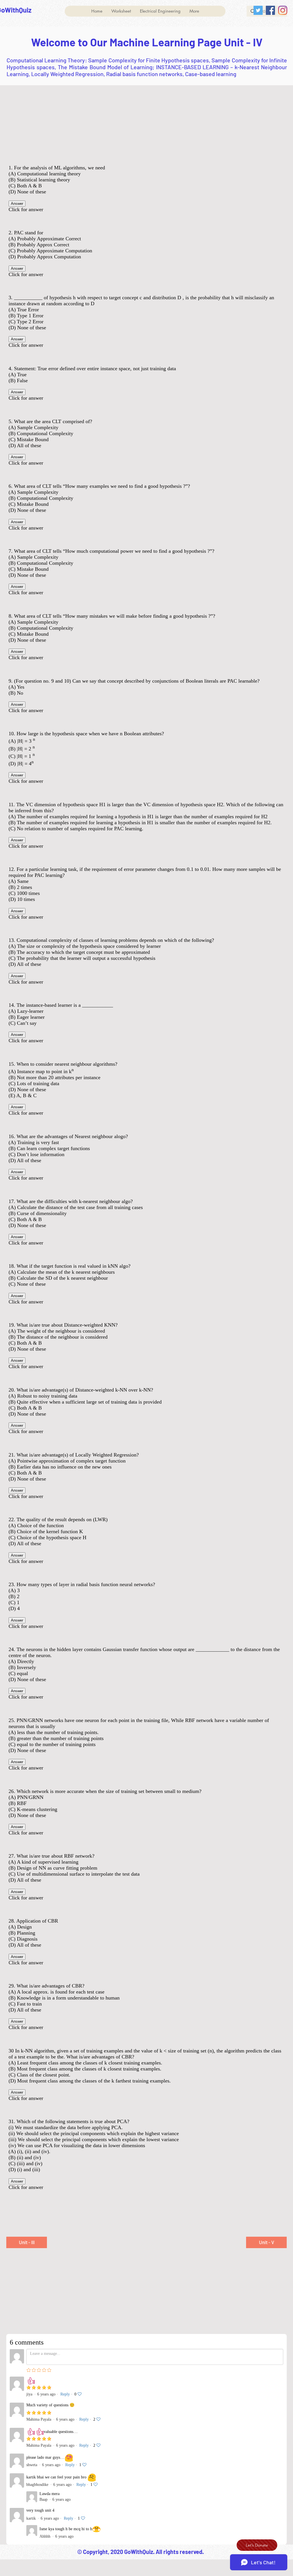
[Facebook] (270, 10)
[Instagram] (283, 10)
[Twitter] (258, 10)
